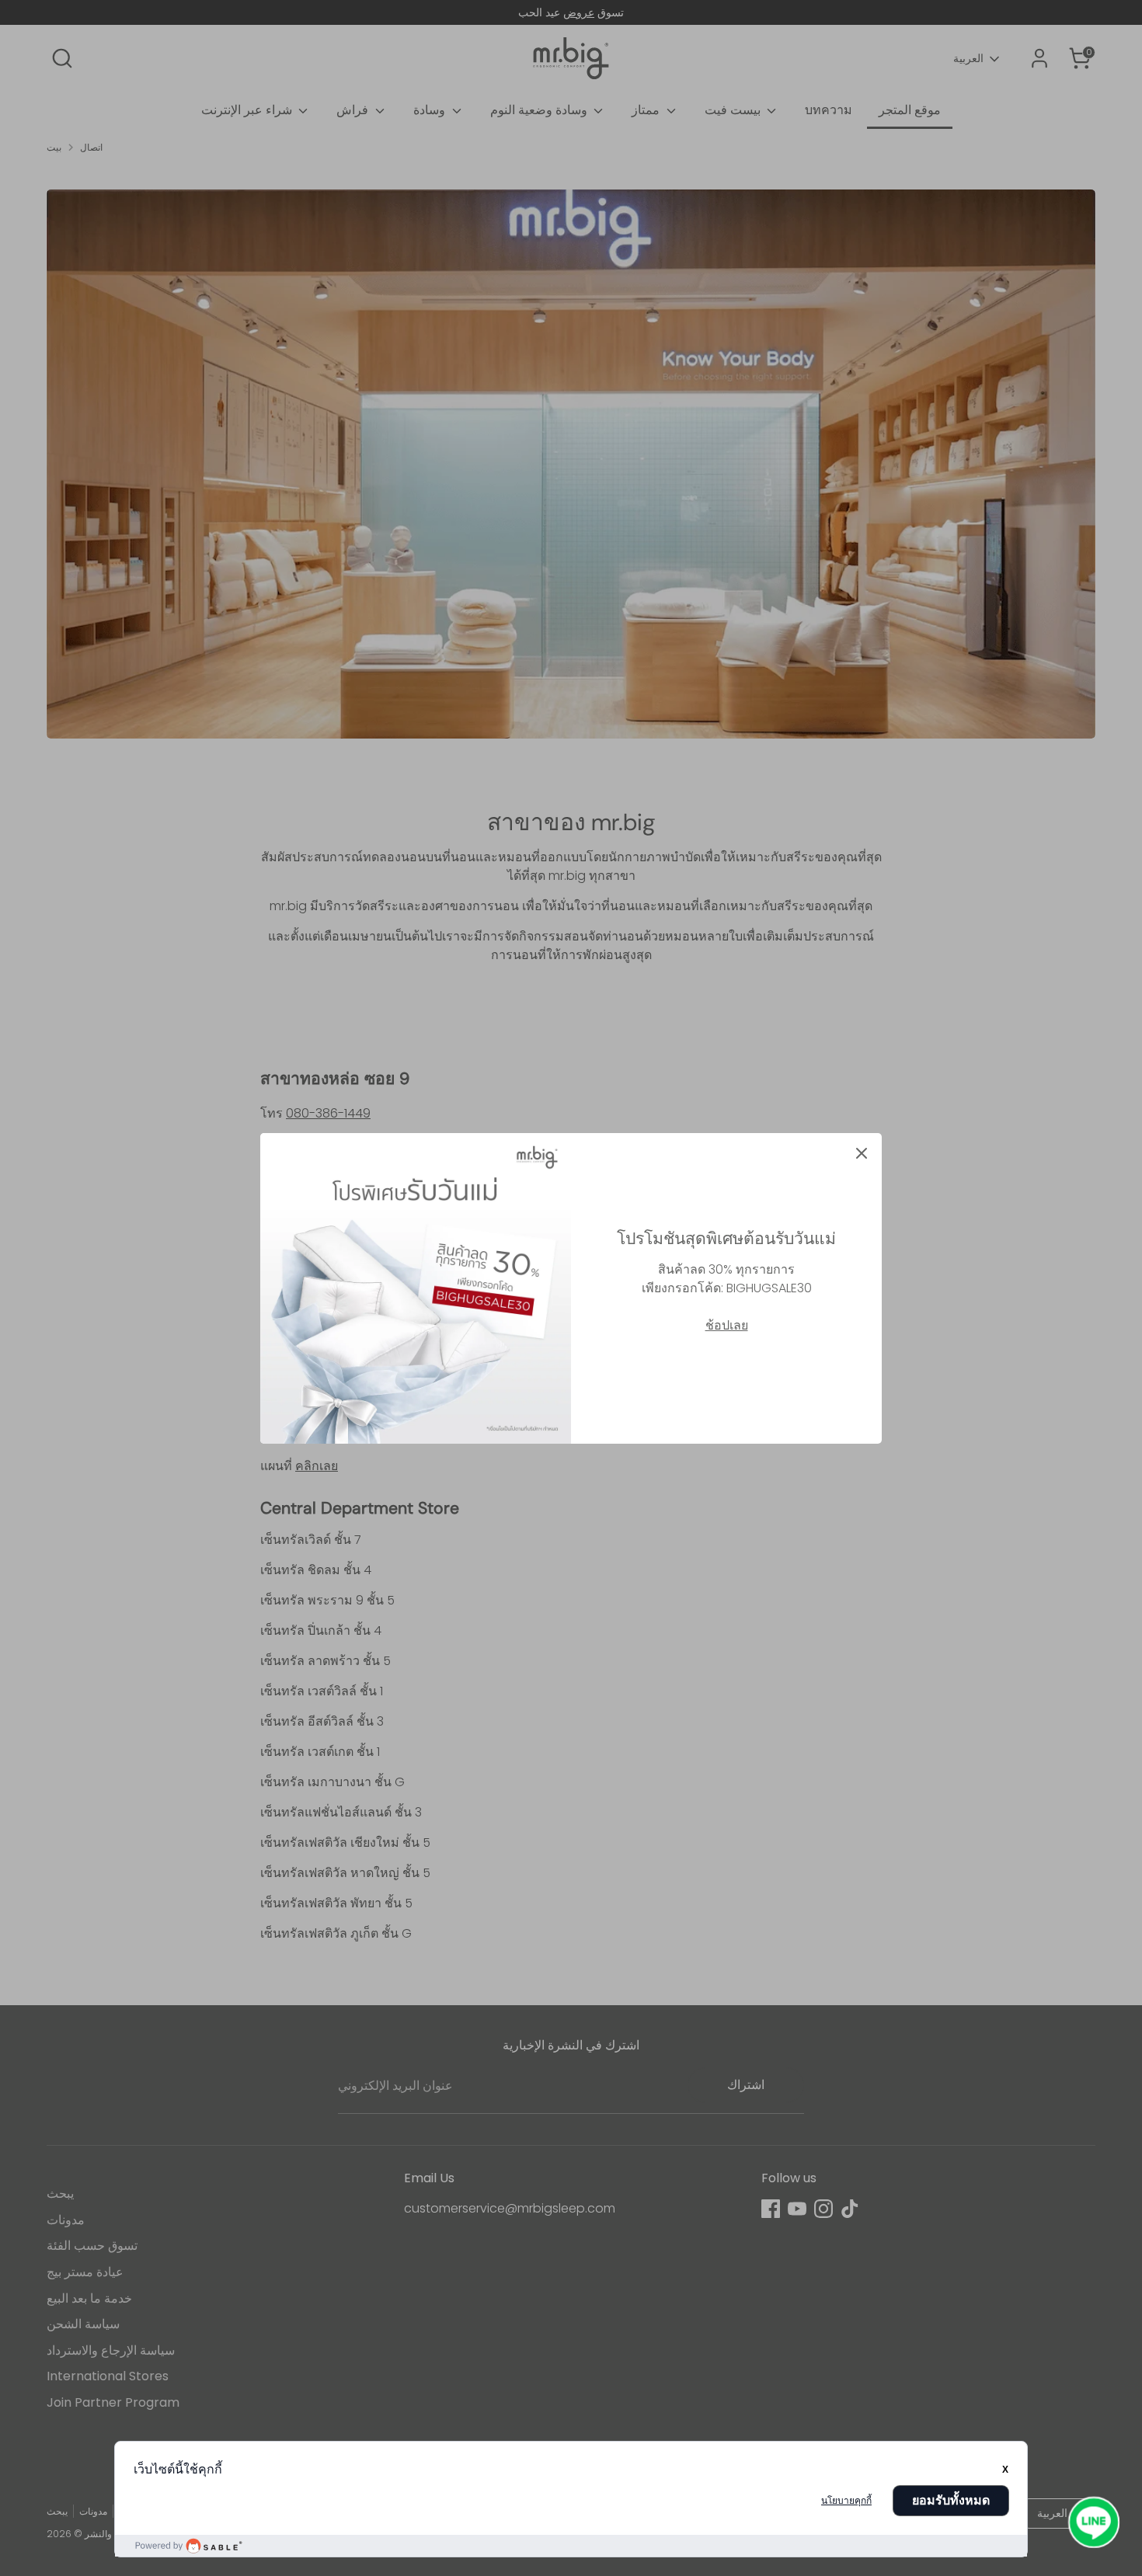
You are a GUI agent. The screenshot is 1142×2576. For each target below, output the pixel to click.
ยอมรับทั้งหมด (951, 2500)
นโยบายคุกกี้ (846, 2501)
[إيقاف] (862, 1153)
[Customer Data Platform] (571, 2546)
